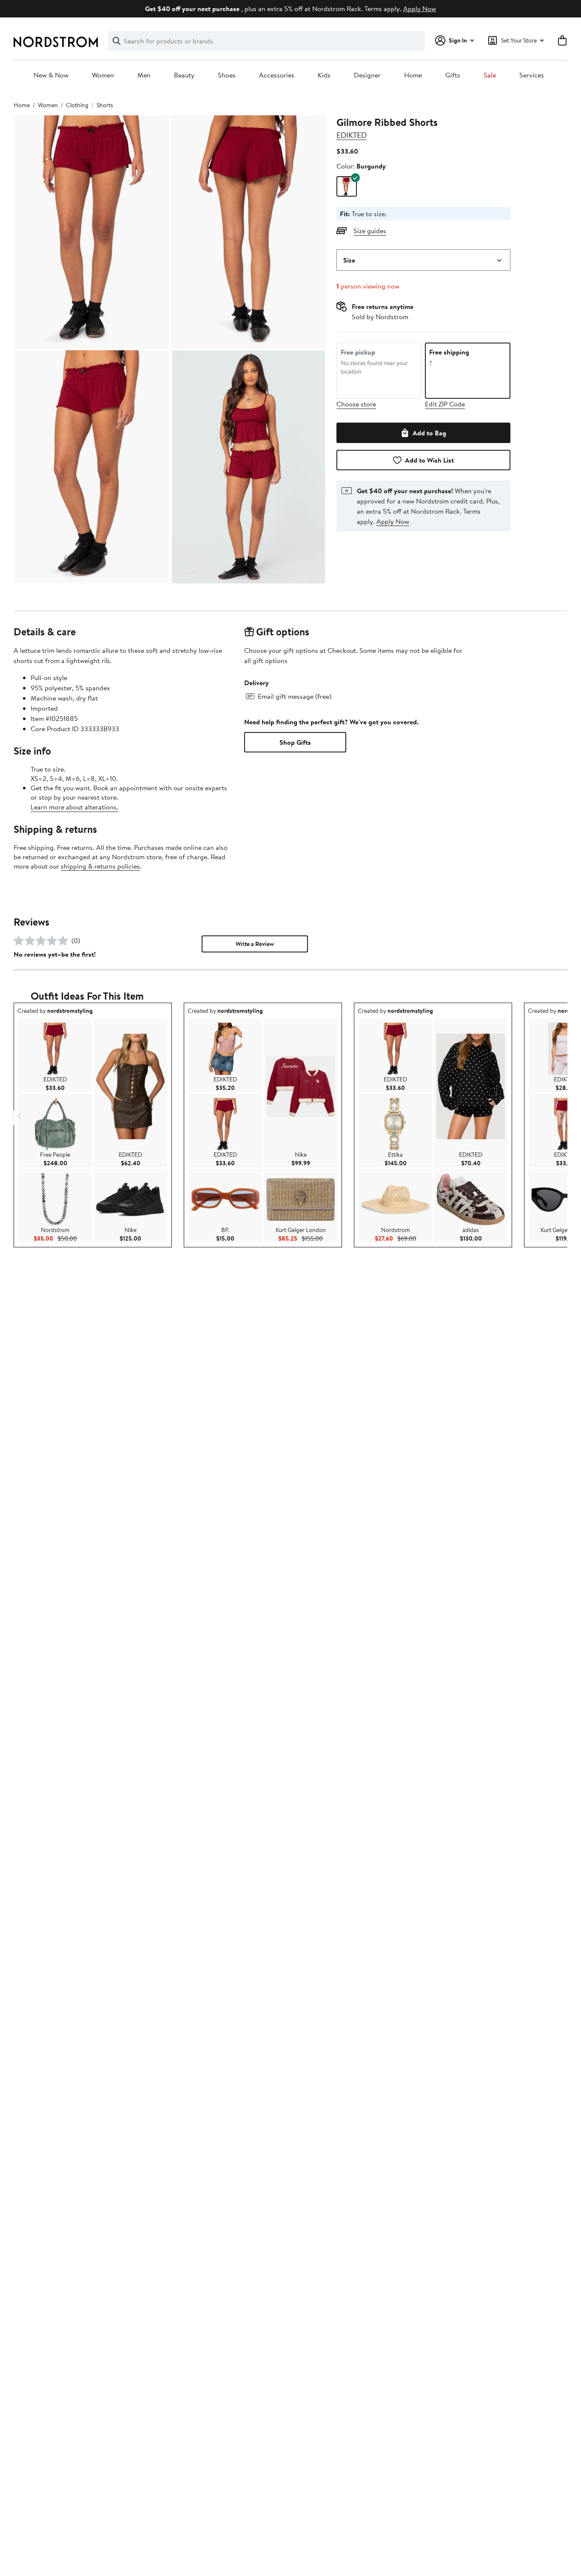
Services (532, 75)
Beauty (184, 75)
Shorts (105, 105)
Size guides (370, 231)
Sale (490, 75)
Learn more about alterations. (74, 807)
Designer (367, 75)
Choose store (356, 404)
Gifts (453, 75)
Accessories (277, 75)
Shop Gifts (295, 742)
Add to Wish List (429, 460)
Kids (324, 75)
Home (413, 75)
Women (103, 75)
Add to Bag (429, 433)
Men (144, 75)
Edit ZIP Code (445, 404)
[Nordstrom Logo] (56, 42)
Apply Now (420, 9)
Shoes (227, 75)
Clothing (77, 105)
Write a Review (255, 944)
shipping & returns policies (100, 866)
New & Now (51, 75)
